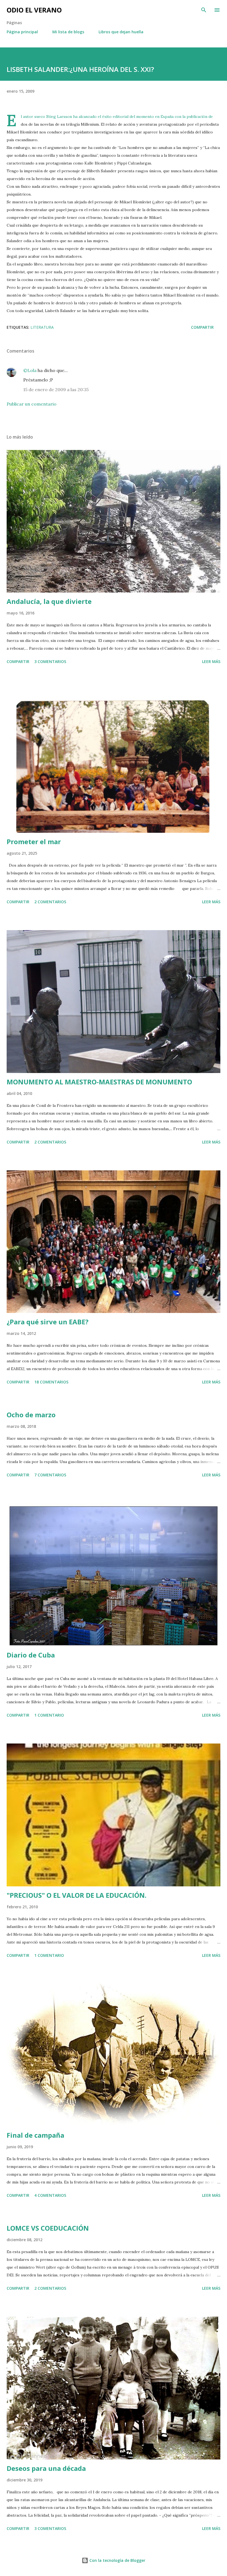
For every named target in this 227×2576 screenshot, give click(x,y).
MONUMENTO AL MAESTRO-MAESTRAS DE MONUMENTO (99, 1082)
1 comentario (49, 1715)
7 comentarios (50, 1475)
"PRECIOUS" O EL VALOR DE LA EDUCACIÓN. (77, 1895)
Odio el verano (34, 10)
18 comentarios (51, 1382)
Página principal (22, 32)
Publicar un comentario (32, 404)
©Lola (30, 370)
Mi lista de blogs (68, 32)
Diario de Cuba (31, 1655)
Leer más (211, 661)
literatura (42, 327)
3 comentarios (50, 661)
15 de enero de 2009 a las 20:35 (56, 389)
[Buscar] (204, 10)
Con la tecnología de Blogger (117, 2560)
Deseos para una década (46, 2468)
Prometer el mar (34, 842)
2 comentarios (50, 902)
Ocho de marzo (31, 1415)
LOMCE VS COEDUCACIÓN (48, 2228)
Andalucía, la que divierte (49, 601)
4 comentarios (50, 2195)
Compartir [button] (202, 327)
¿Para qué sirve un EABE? (48, 1322)
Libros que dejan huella (121, 32)
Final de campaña (35, 2135)
